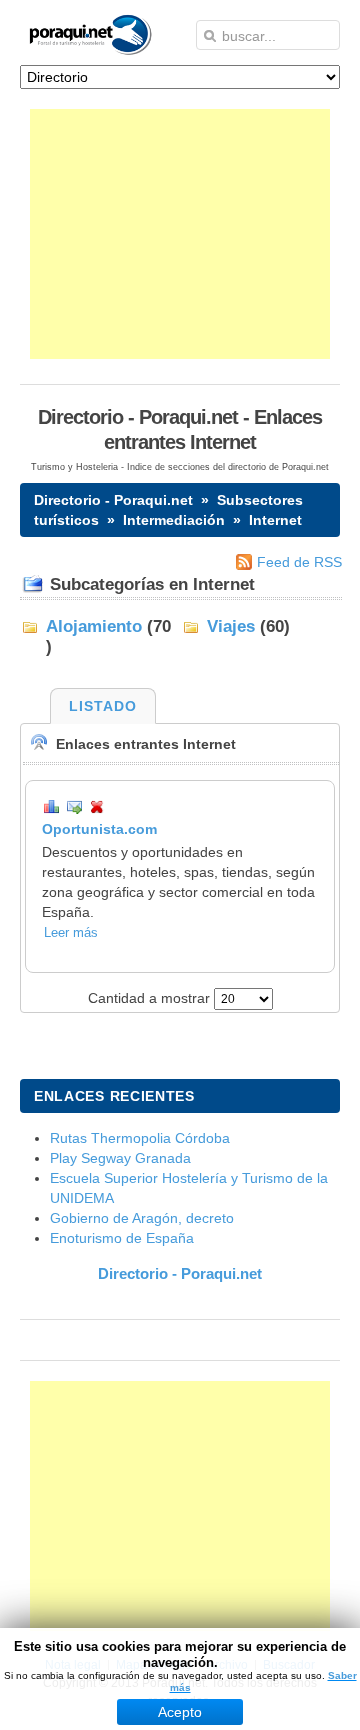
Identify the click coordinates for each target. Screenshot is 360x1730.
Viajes (231, 626)
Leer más (71, 933)
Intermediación (174, 520)
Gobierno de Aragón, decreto (142, 1218)
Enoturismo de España (122, 1238)
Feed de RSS (299, 562)
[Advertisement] (180, 234)
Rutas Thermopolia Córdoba (140, 1138)
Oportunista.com (99, 829)
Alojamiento (94, 626)
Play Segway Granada (120, 1158)
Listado (103, 706)
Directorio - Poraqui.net (113, 500)
